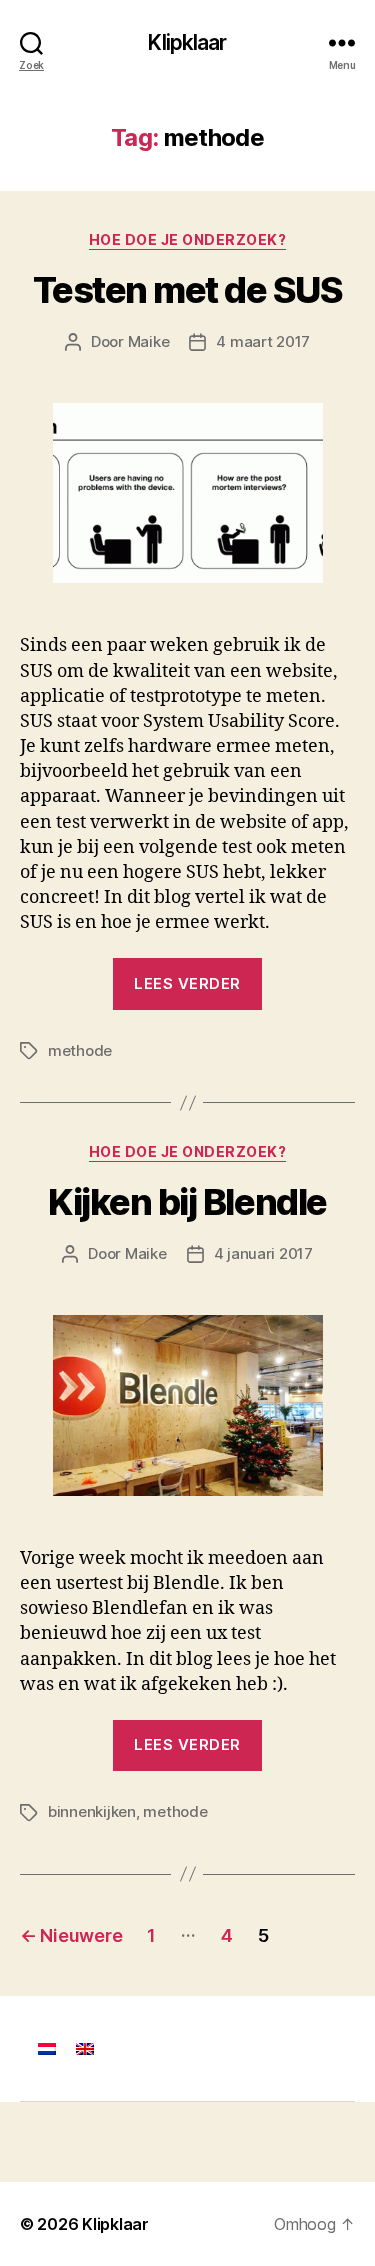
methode (80, 1050)
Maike (149, 341)
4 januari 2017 (263, 1253)
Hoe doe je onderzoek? (188, 239)
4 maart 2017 (263, 341)
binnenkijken (92, 1811)
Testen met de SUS (188, 290)
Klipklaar (187, 42)
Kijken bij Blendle (187, 1202)
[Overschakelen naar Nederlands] (47, 2048)
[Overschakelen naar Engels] (85, 2048)
